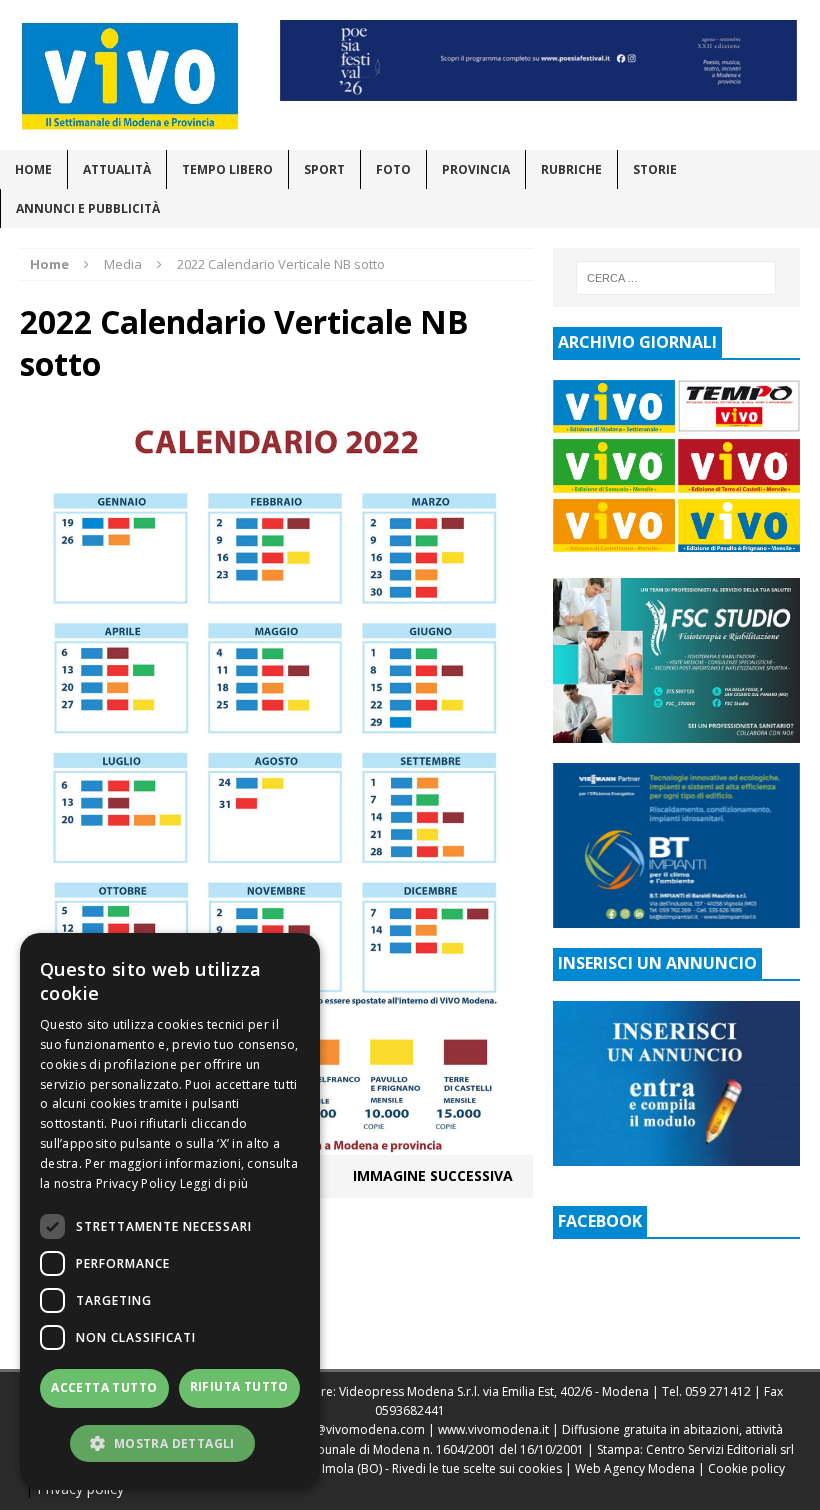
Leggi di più (214, 1183)
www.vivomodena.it (493, 1429)
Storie (655, 169)
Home (33, 169)
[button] (170, 1443)
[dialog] (170, 1211)
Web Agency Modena (635, 1468)
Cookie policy (746, 1468)
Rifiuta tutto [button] (239, 1386)
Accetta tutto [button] (104, 1387)
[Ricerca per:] (676, 278)
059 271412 (718, 1391)
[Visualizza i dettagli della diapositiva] (539, 60)
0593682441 (410, 1410)
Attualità (117, 169)
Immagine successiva (433, 1175)
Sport (324, 169)
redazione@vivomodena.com (341, 1429)
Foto (393, 169)
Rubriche (571, 169)
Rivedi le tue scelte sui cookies (477, 1468)
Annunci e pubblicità (88, 208)
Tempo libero (227, 169)
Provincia (476, 169)
